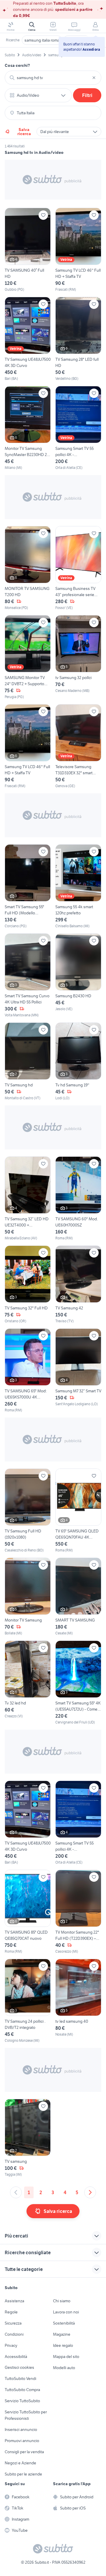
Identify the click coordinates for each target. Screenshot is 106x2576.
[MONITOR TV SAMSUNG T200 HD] (28, 568)
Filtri (87, 95)
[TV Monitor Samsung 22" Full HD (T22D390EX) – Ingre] (78, 1912)
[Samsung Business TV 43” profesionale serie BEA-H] (78, 568)
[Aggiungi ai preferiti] (43, 215)
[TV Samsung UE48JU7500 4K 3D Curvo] (28, 339)
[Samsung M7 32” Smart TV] (78, 1371)
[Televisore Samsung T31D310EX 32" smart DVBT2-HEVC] (78, 746)
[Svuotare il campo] (94, 78)
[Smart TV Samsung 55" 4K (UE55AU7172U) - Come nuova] (78, 1683)
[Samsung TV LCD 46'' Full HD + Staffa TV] (78, 250)
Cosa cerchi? (17, 65)
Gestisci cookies (19, 2367)
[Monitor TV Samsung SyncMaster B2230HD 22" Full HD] (28, 428)
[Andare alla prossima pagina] (90, 2192)
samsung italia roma (42, 40)
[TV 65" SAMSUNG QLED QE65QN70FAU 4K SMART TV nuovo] (78, 1511)
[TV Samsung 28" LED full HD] (78, 339)
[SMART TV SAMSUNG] (78, 1597)
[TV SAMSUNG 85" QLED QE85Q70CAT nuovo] (28, 1912)
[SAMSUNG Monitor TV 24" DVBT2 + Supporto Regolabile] (28, 657)
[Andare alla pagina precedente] (16, 2192)
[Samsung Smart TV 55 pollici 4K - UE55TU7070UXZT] (78, 428)
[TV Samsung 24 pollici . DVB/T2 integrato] (28, 2001)
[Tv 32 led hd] (28, 1683)
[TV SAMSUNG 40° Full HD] (28, 250)
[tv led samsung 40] (78, 2001)
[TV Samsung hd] (28, 1062)
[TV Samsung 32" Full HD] (28, 1285)
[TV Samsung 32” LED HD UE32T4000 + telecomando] (28, 1199)
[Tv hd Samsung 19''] (78, 1062)
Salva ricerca (24, 132)
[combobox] (53, 78)
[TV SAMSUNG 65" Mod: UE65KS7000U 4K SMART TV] (28, 1371)
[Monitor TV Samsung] (28, 1597)
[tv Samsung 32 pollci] (78, 657)
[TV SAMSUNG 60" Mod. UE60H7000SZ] (78, 1199)
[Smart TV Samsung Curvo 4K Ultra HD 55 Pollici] (28, 976)
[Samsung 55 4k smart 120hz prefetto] (78, 887)
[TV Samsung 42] (78, 1285)
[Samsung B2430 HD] (78, 976)
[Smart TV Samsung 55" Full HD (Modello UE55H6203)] (28, 887)
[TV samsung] (28, 2138)
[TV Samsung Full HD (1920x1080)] (28, 1511)
